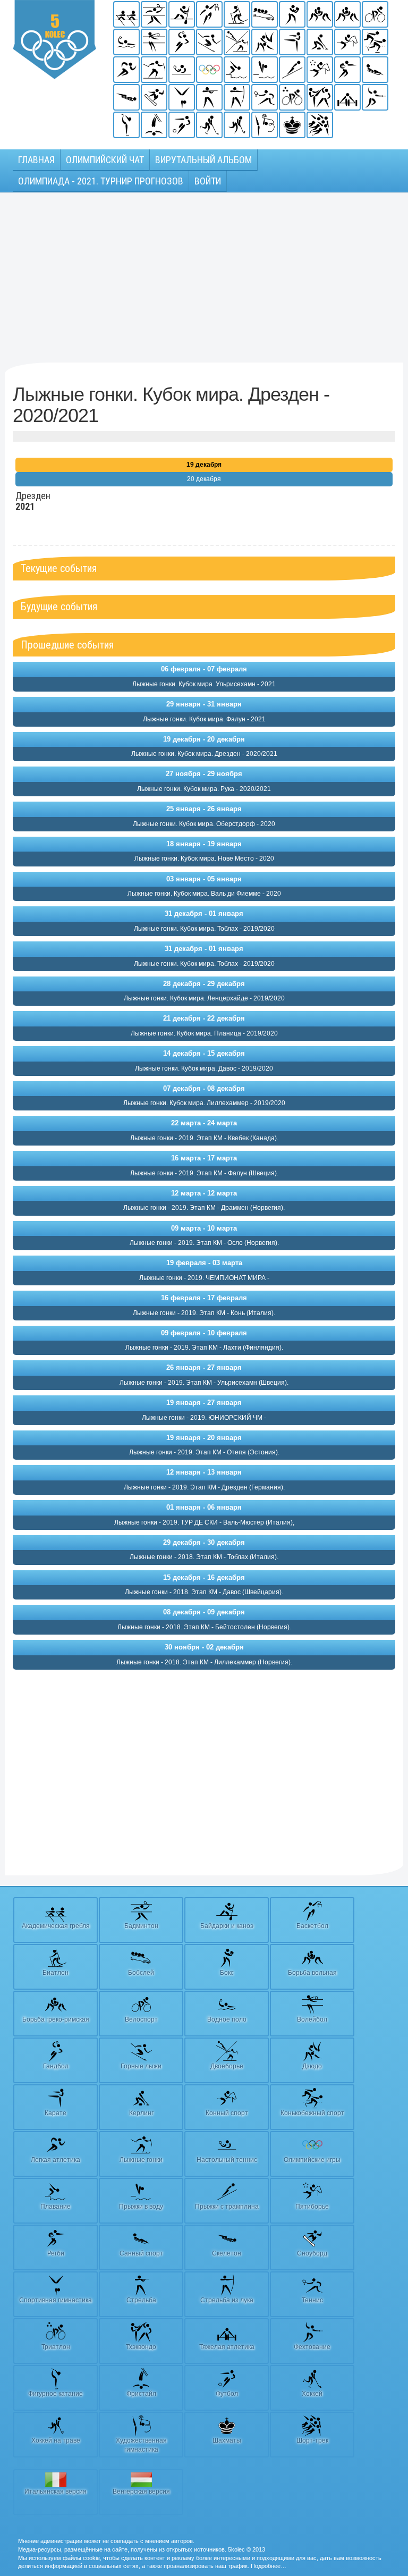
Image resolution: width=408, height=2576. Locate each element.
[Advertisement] (204, 277)
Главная (36, 160)
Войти (208, 181)
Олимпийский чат (105, 160)
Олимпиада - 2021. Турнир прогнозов (101, 181)
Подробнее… (269, 2566)
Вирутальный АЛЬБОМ (203, 160)
